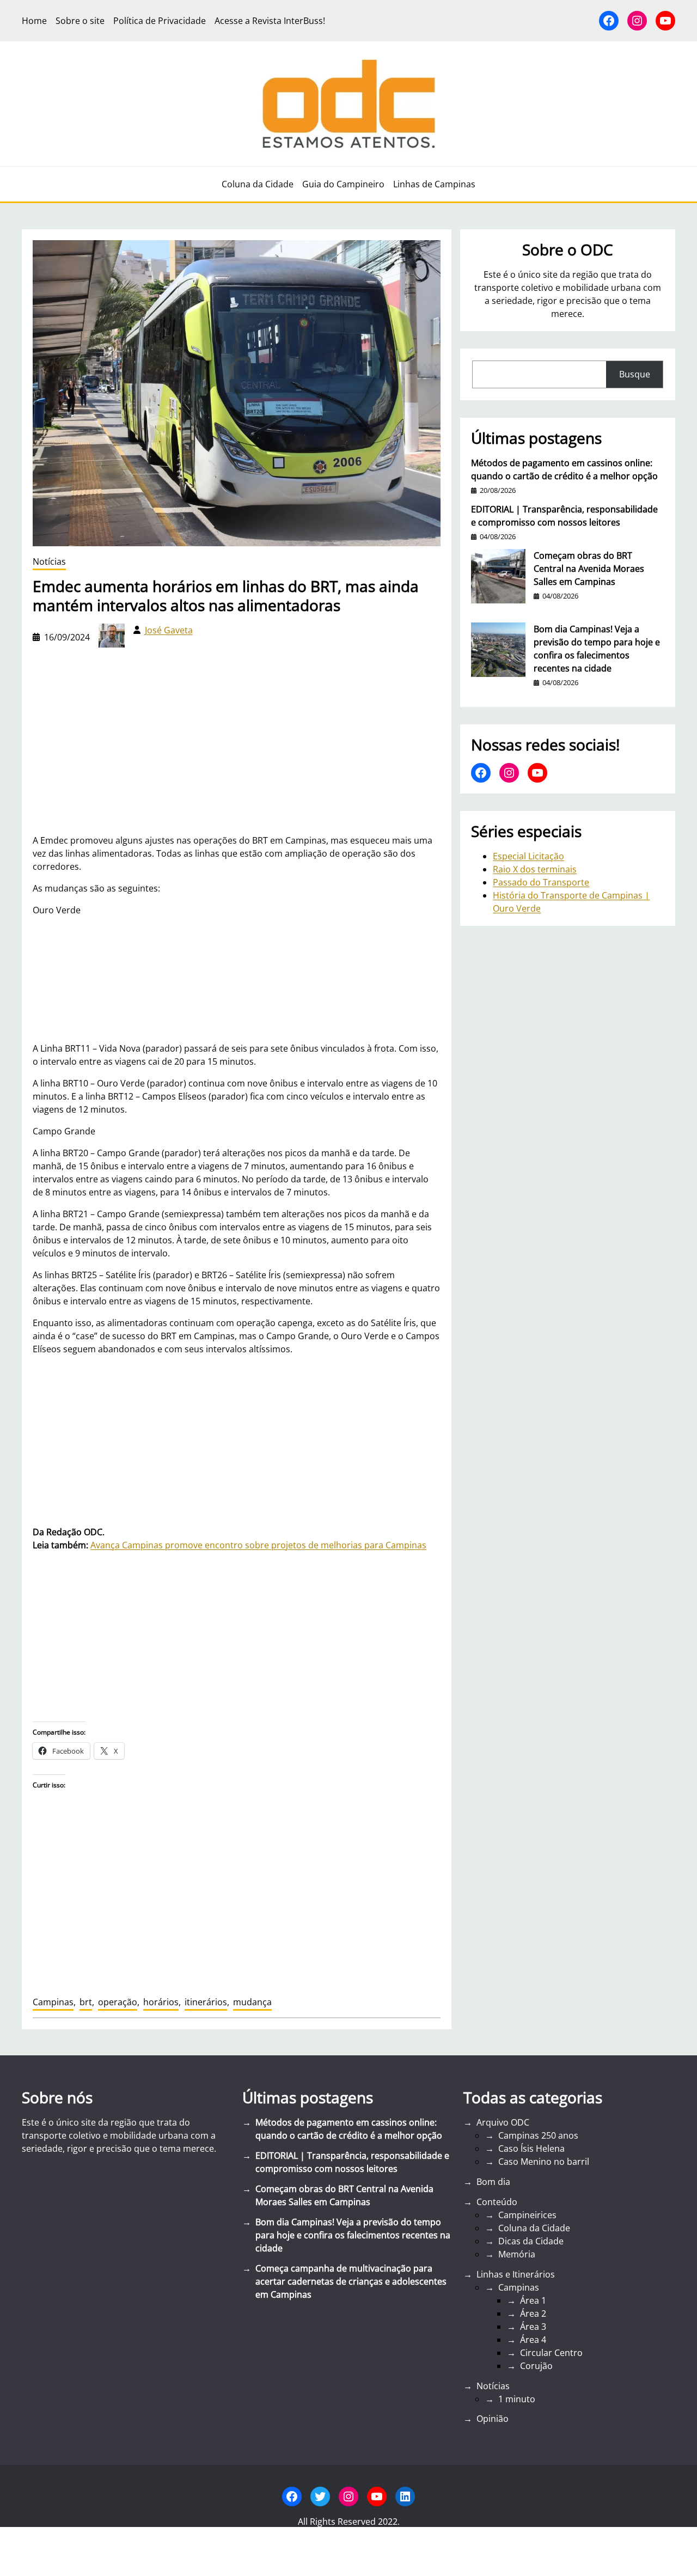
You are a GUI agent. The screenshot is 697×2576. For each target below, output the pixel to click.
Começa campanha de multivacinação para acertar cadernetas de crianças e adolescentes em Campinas (351, 2281)
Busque (635, 374)
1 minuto (517, 2399)
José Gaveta (169, 630)
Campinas (53, 2002)
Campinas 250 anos (538, 2135)
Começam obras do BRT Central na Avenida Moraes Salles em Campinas (589, 569)
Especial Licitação (528, 856)
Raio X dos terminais (535, 869)
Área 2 (533, 2313)
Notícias (49, 561)
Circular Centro (551, 2353)
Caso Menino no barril (544, 2162)
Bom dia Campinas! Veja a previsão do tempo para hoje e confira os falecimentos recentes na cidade (597, 649)
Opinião (493, 2419)
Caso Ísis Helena (531, 2148)
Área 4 (533, 2340)
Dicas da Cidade (531, 2241)
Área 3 (533, 2327)
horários (161, 2002)
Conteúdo (497, 2202)
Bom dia (493, 2182)
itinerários (206, 2002)
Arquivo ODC (503, 2122)
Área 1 (533, 2300)
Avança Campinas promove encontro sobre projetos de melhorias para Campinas (258, 1545)
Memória (517, 2254)
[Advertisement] (237, 1440)
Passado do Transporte (541, 882)
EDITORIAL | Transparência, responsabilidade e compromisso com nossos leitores (564, 516)
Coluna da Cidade (534, 2228)
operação (118, 2002)
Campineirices (527, 2215)
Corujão (536, 2366)
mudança (252, 2002)
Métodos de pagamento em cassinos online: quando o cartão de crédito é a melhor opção (564, 469)
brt (86, 2002)
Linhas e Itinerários (516, 2274)
